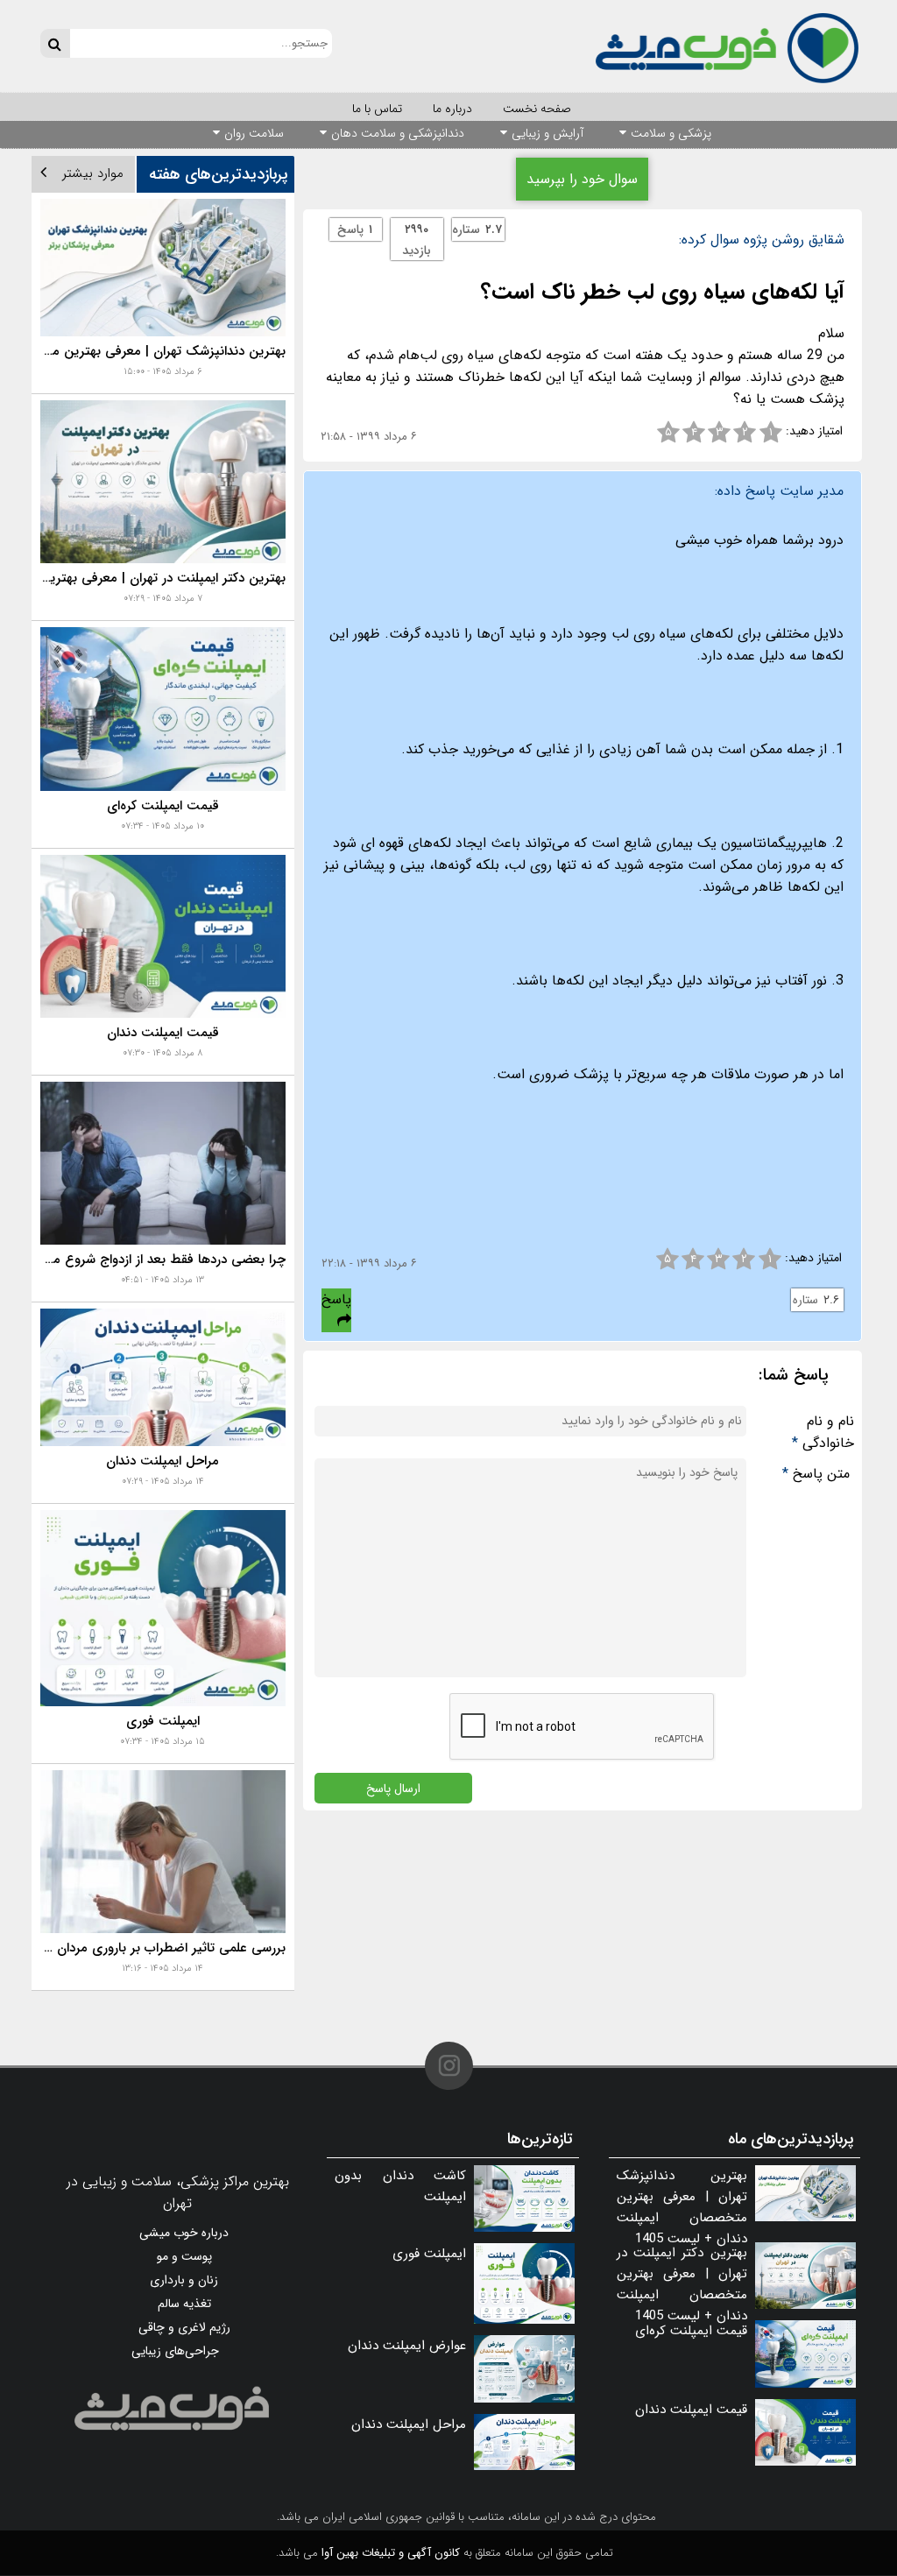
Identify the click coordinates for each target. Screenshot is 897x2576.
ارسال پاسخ (393, 1788)
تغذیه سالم (184, 2304)
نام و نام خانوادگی (823, 1432)
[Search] (55, 43)
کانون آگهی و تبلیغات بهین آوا (391, 2553)
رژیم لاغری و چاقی (184, 2327)
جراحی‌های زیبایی (175, 2351)
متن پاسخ (816, 1474)
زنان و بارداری (184, 2280)
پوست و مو (184, 2256)
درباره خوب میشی (184, 2233)
